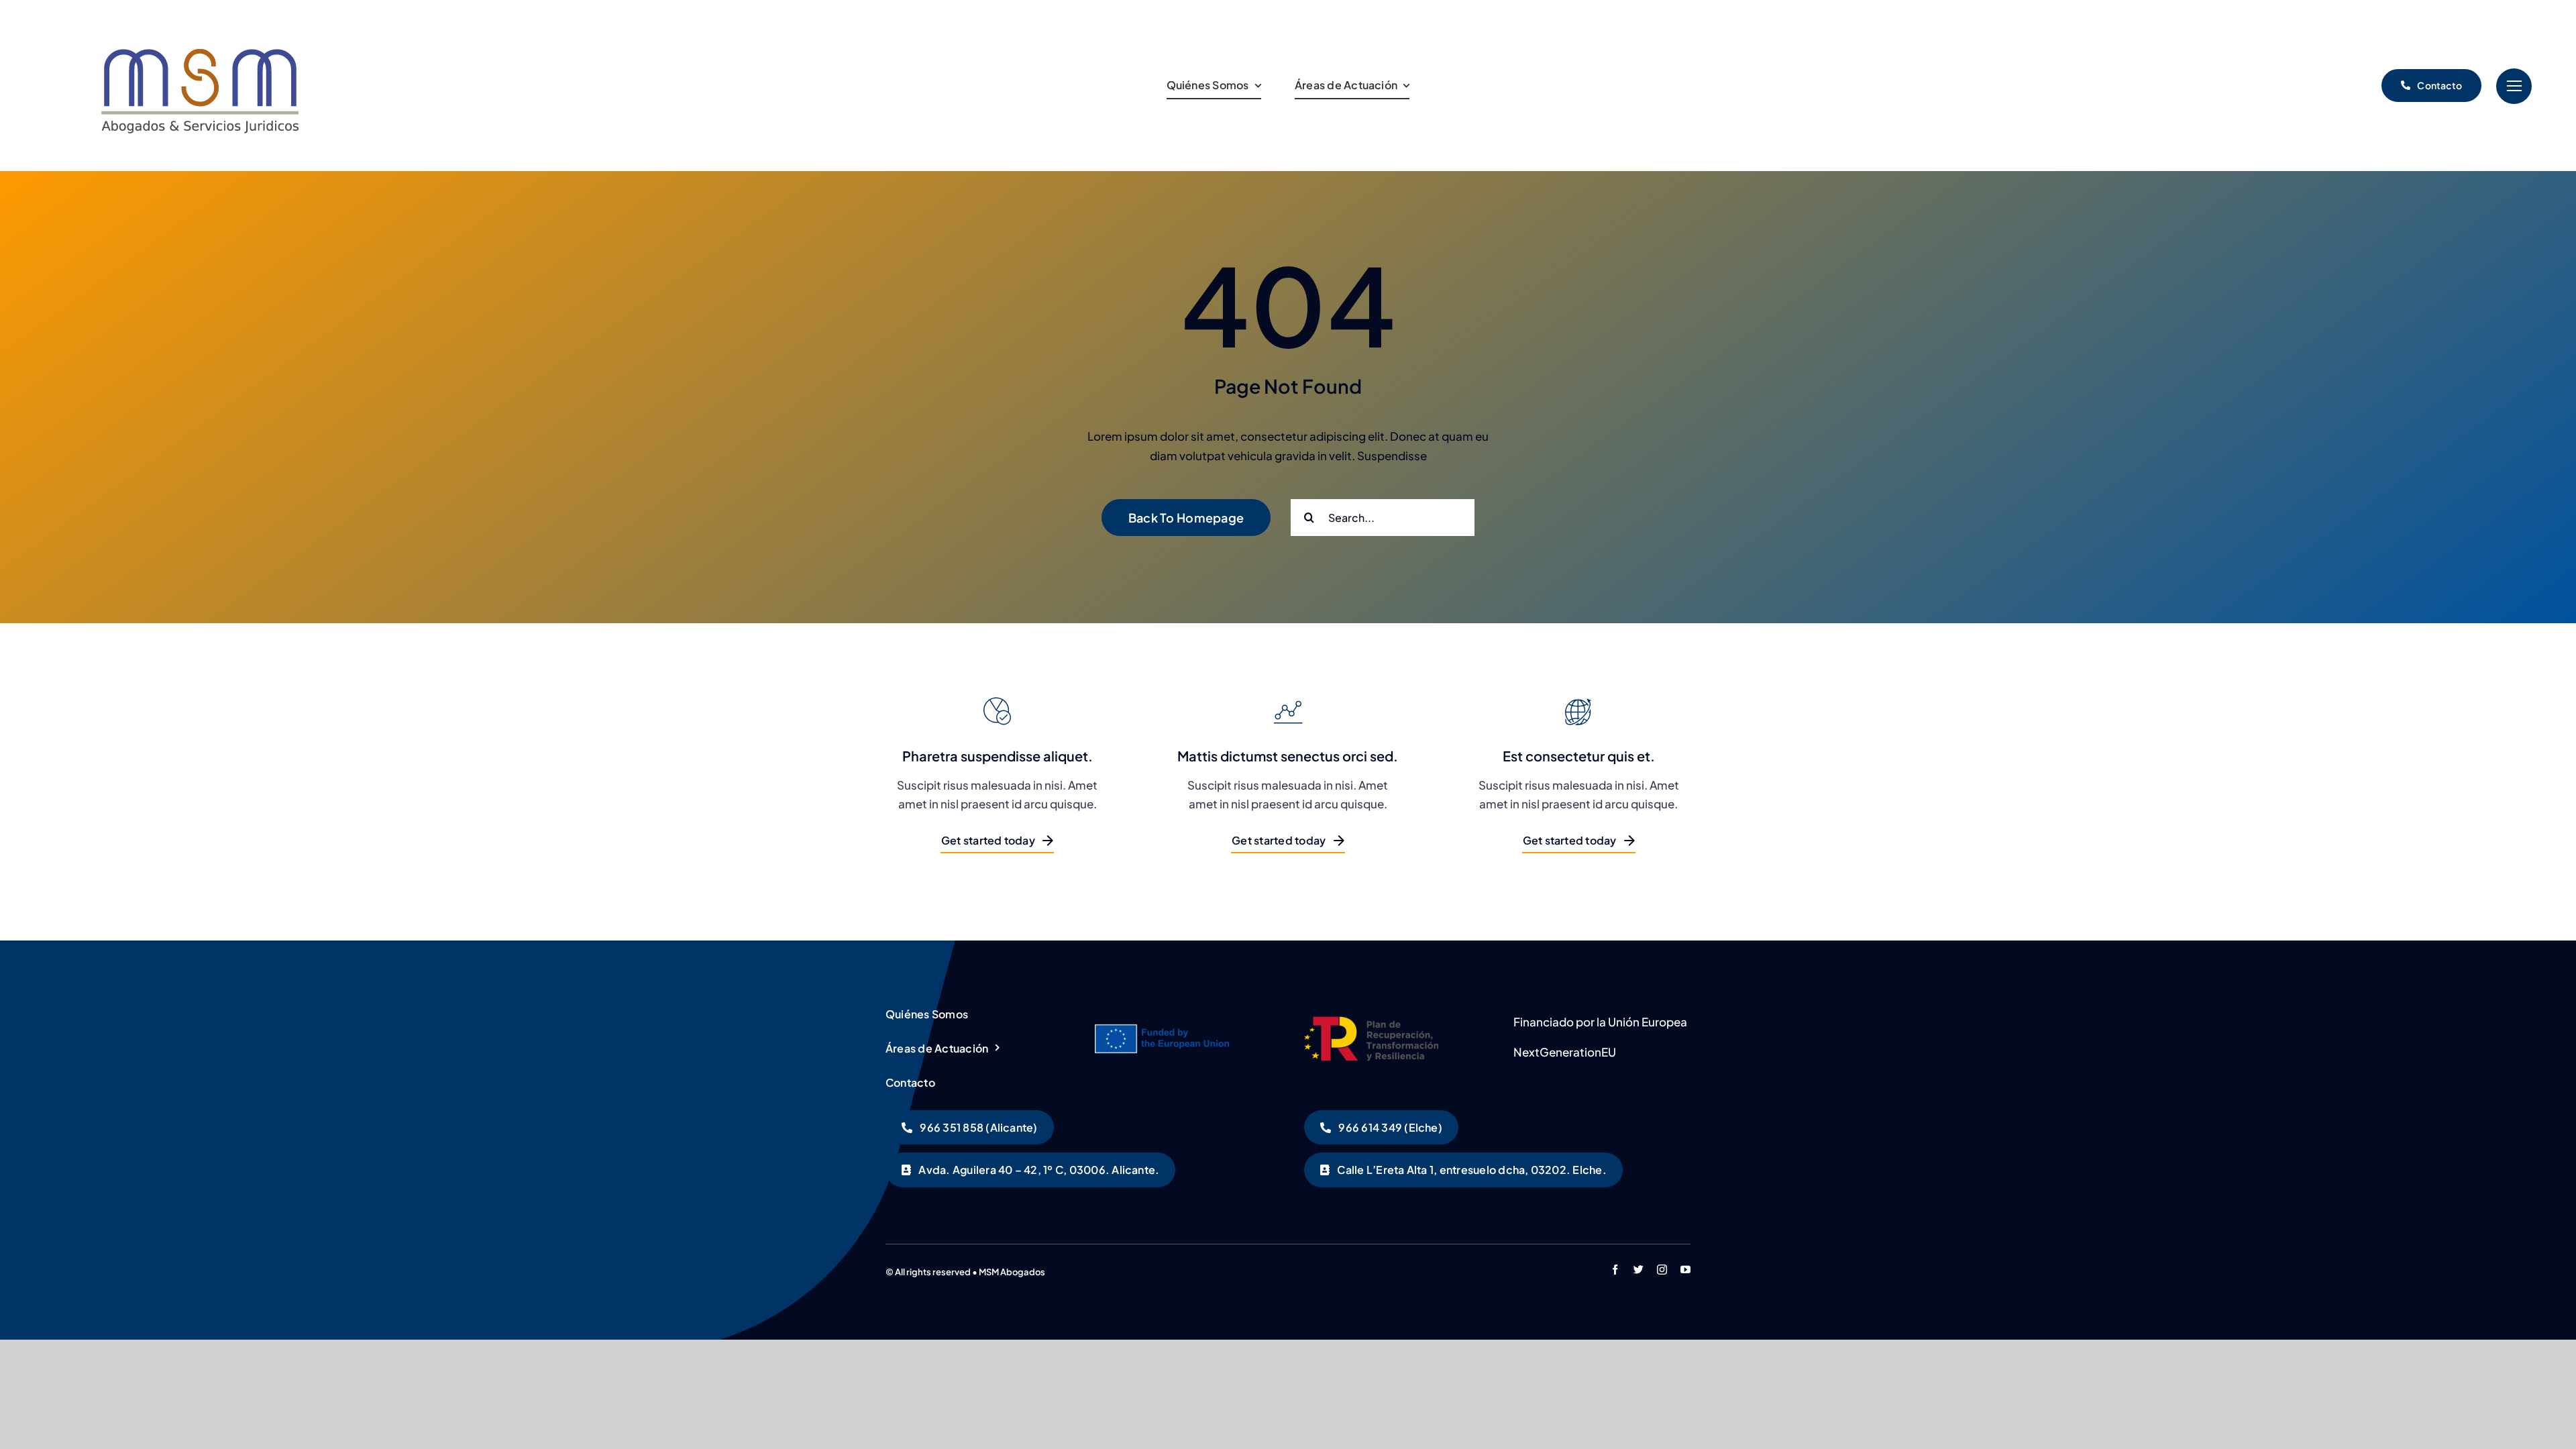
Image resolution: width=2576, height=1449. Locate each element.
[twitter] (1639, 1270)
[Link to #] (2514, 86)
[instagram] (1662, 1270)
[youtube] (1685, 1270)
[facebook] (1615, 1270)
